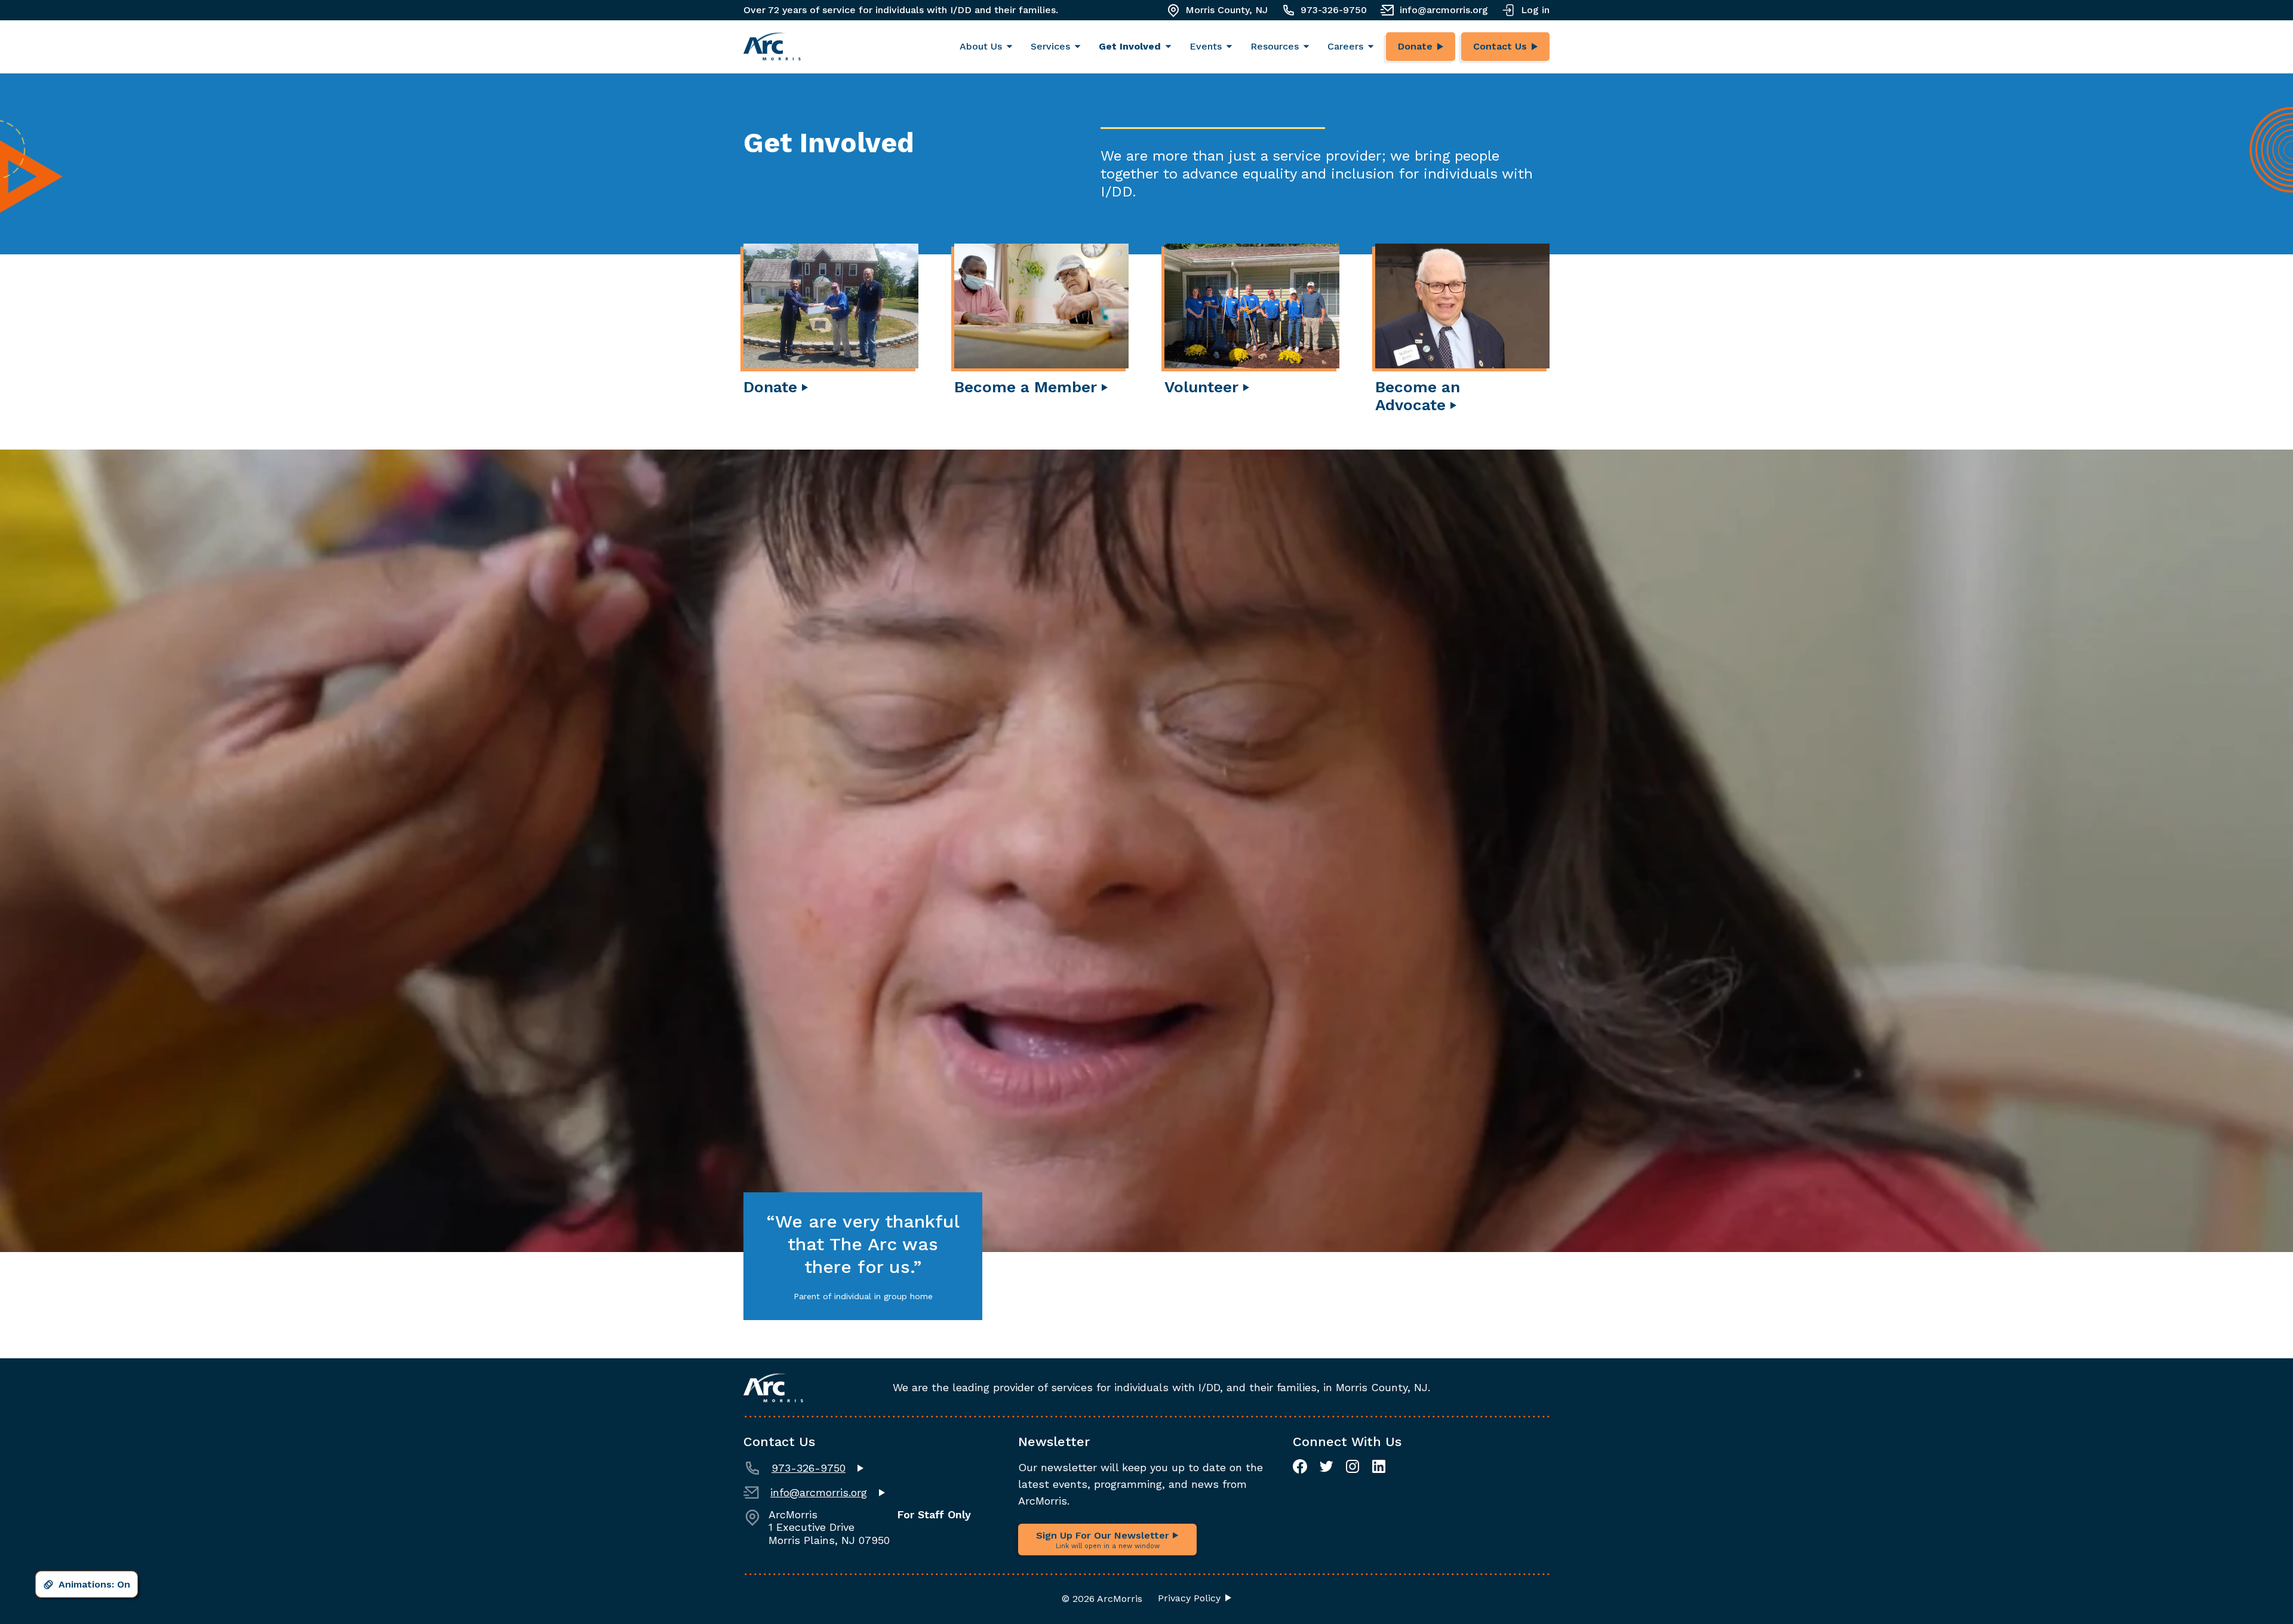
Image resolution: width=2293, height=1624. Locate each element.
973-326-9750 (1334, 10)
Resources (1275, 46)
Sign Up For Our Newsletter (1104, 1540)
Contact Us (1500, 46)
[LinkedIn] (1379, 1466)
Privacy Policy (1189, 1598)
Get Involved (1130, 46)
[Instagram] (1353, 1466)
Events (1206, 46)
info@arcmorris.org (1444, 10)
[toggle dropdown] (1012, 47)
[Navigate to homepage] (772, 47)
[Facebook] (1300, 1466)
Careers (1345, 46)
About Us (981, 46)
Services (1050, 46)
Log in (1535, 10)
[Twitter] (1326, 1466)
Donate (1415, 46)
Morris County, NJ (1227, 10)
